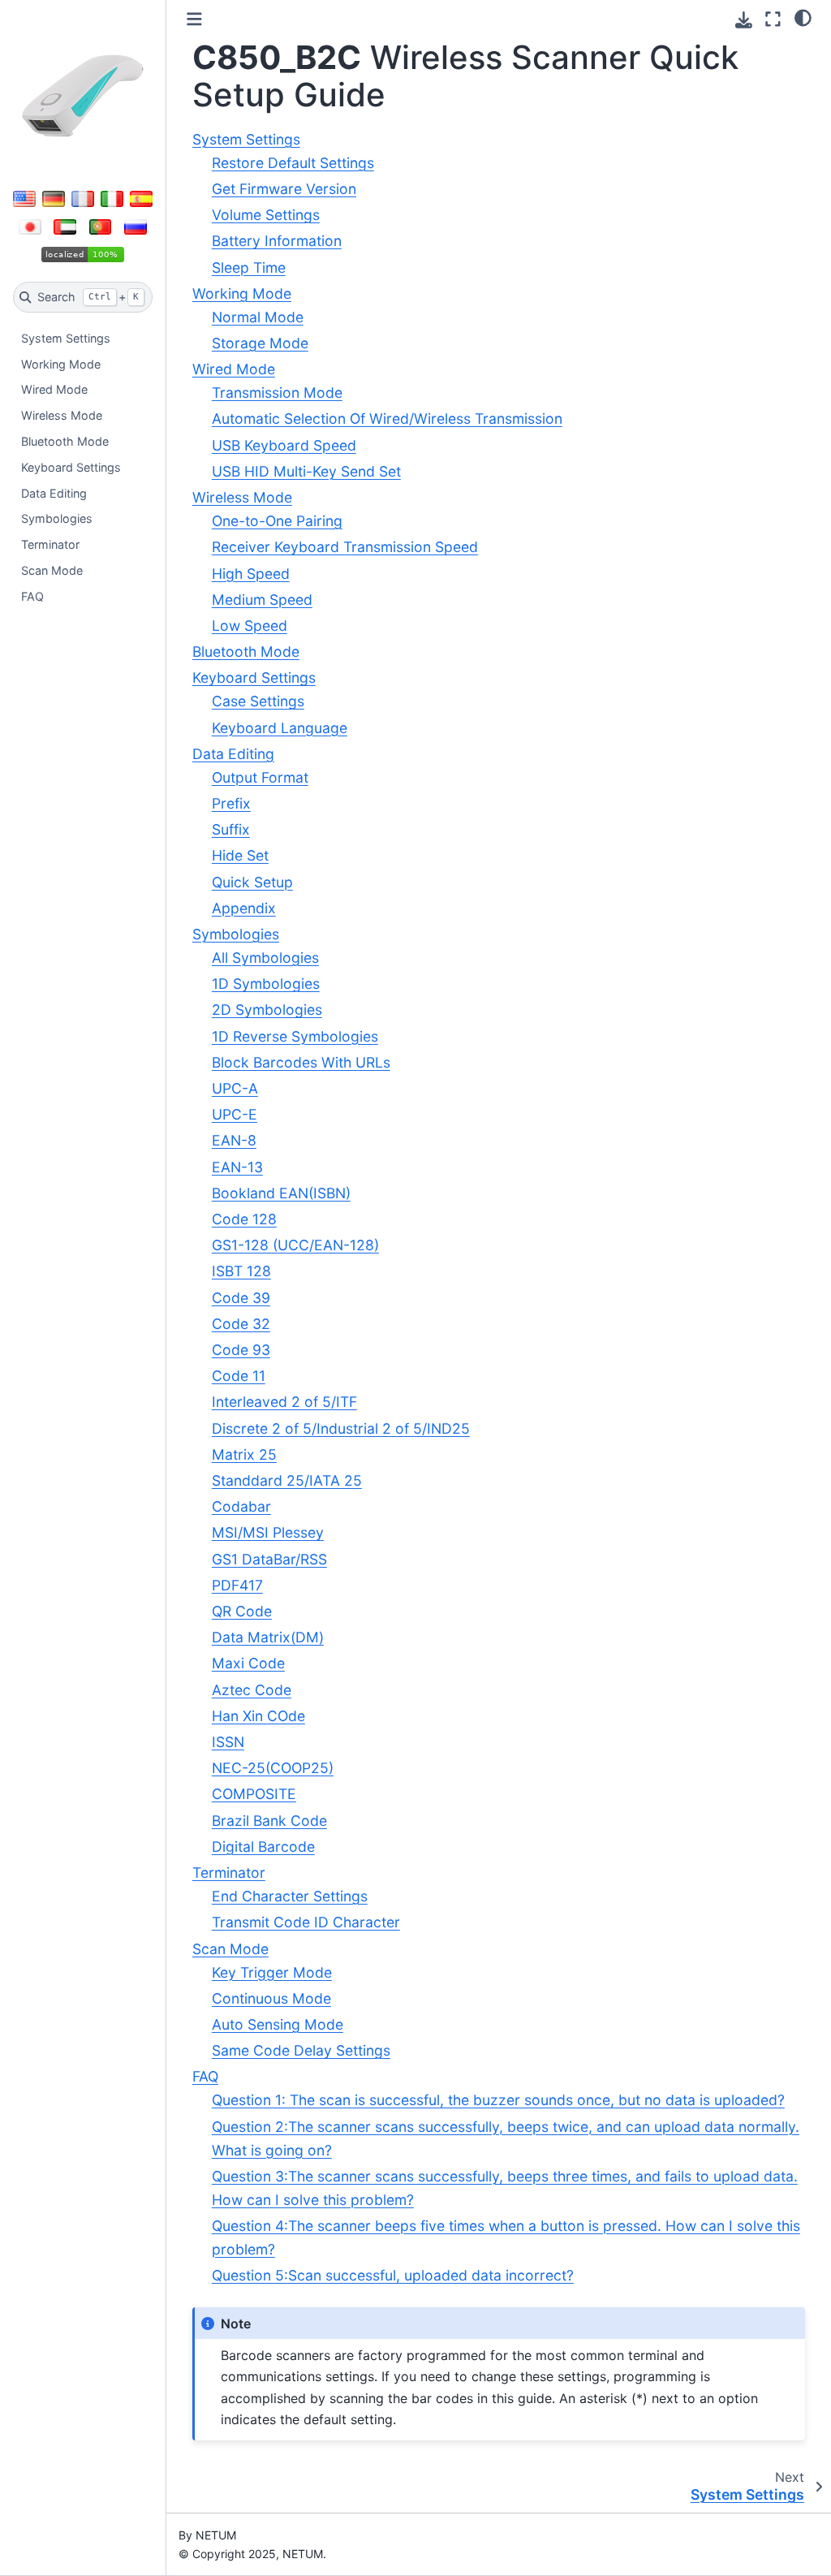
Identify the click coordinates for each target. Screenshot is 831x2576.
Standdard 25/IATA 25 (287, 1480)
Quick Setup (252, 882)
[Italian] (112, 199)
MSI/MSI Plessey (268, 1532)
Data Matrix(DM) (268, 1637)
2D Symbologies (267, 1010)
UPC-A (235, 1088)
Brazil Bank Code (269, 1821)
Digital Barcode (263, 1847)
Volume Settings (266, 215)
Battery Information (277, 241)
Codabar (241, 1506)
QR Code (242, 1611)
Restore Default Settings (293, 163)
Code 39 (241, 1298)
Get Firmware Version (284, 189)
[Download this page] (744, 20)
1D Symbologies (266, 984)
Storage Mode (260, 343)
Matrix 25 (244, 1454)
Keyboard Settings (71, 467)
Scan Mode (52, 570)
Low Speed (250, 626)
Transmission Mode (277, 393)
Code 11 (239, 1376)
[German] (54, 199)
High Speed (251, 574)
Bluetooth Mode (65, 441)
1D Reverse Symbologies (295, 1036)
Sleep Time (249, 268)
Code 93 (241, 1350)
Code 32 (241, 1324)
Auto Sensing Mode (278, 2024)
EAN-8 (234, 1140)
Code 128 (244, 1219)
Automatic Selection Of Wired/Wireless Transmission (387, 419)
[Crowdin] (83, 255)
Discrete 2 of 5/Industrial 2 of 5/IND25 (341, 1428)
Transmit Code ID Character (306, 1922)
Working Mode (61, 364)
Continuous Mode (271, 1998)
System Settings (66, 338)
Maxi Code (248, 1663)
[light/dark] (803, 17)
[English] (24, 199)
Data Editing (54, 493)
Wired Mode (54, 389)
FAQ (32, 596)
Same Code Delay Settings (301, 2050)
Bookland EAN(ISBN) (281, 1193)
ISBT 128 (241, 1271)
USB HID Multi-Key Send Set (306, 471)
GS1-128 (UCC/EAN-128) (295, 1245)
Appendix (244, 908)
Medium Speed (262, 600)
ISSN (228, 1742)
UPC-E (235, 1114)
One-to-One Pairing (277, 521)
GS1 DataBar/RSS (269, 1559)
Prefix (231, 803)
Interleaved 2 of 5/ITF (284, 1402)
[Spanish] (141, 199)
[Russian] (136, 227)
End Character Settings (290, 1896)
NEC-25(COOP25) (273, 1768)
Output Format (260, 777)
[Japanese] (30, 227)
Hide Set (240, 855)
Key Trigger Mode (272, 1972)
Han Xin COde (258, 1716)
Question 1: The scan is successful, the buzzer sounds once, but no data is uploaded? (498, 2100)
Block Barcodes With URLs (301, 1062)
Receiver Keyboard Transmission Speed (345, 547)
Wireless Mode (62, 415)
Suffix (231, 829)
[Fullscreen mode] (773, 19)
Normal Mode (258, 317)
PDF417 (237, 1585)
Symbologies (57, 518)
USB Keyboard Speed (284, 445)
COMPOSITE (254, 1794)
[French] (83, 199)
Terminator (50, 544)
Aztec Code (252, 1690)
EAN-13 (237, 1167)
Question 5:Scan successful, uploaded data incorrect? (393, 2275)
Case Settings (258, 701)
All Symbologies (265, 958)
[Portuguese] (101, 227)
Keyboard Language (280, 728)
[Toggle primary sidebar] (194, 19)
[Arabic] (65, 227)
